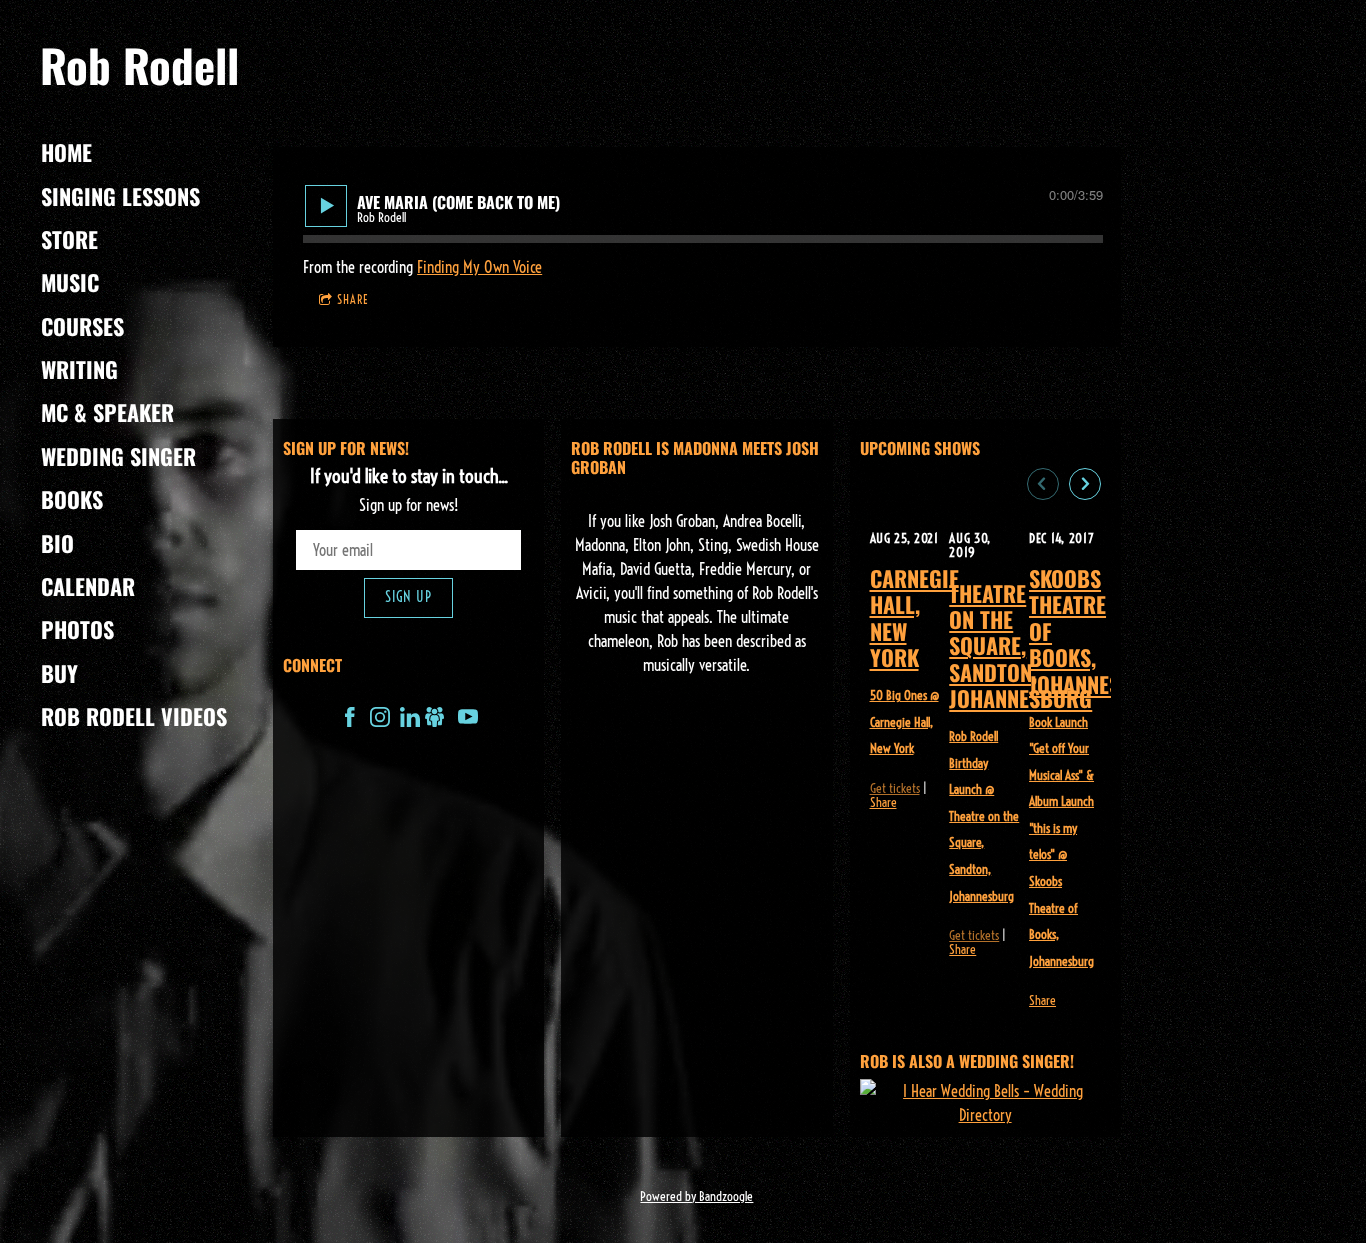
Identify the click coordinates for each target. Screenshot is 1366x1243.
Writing (79, 369)
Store (69, 239)
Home (66, 152)
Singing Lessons (120, 196)
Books (72, 499)
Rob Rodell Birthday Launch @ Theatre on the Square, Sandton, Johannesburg (984, 815)
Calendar (88, 586)
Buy (59, 673)
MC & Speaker (107, 412)
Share (353, 299)
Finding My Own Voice (479, 267)
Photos (77, 629)
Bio (57, 543)
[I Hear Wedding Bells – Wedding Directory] (985, 1103)
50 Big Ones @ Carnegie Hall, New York (904, 721)
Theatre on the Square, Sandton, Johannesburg (1020, 646)
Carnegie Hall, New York (914, 617)
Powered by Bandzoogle (696, 1196)
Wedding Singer (118, 456)
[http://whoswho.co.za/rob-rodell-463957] (435, 720)
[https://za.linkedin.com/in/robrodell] (410, 720)
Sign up (408, 597)
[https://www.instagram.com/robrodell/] (380, 720)
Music (70, 282)
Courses (82, 326)
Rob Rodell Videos (134, 716)
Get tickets (895, 788)
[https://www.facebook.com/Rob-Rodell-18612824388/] (350, 720)
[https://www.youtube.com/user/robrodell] (468, 720)
